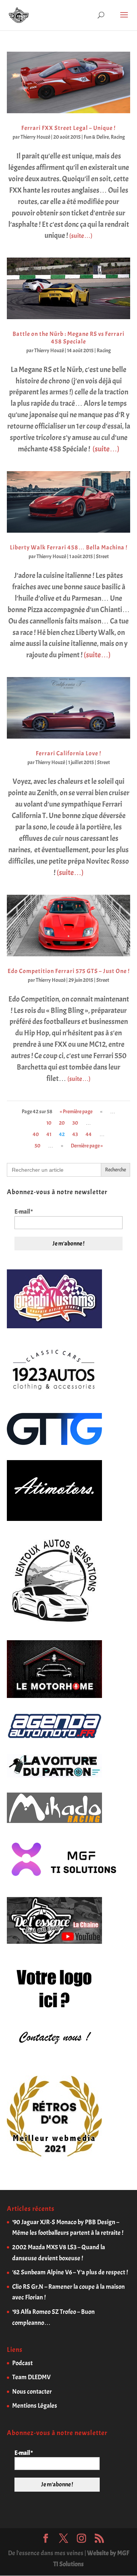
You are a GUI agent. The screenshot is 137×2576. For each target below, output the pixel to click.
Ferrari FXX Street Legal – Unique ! (68, 128)
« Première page (76, 1112)
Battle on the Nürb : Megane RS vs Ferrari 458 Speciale (68, 338)
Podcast (22, 2363)
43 (75, 1134)
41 (49, 1134)
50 (37, 1146)
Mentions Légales (35, 2406)
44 (89, 1134)
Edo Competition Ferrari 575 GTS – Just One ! (69, 971)
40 (36, 1134)
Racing (118, 137)
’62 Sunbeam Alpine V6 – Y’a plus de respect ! (70, 2272)
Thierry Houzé (35, 137)
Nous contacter (32, 2392)
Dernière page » (87, 1146)
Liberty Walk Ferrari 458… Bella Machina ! (69, 547)
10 (49, 1123)
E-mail (24, 1212)
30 (75, 1123)
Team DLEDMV (31, 2377)
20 (62, 1123)
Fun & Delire (96, 137)
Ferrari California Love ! (68, 753)
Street (102, 556)
